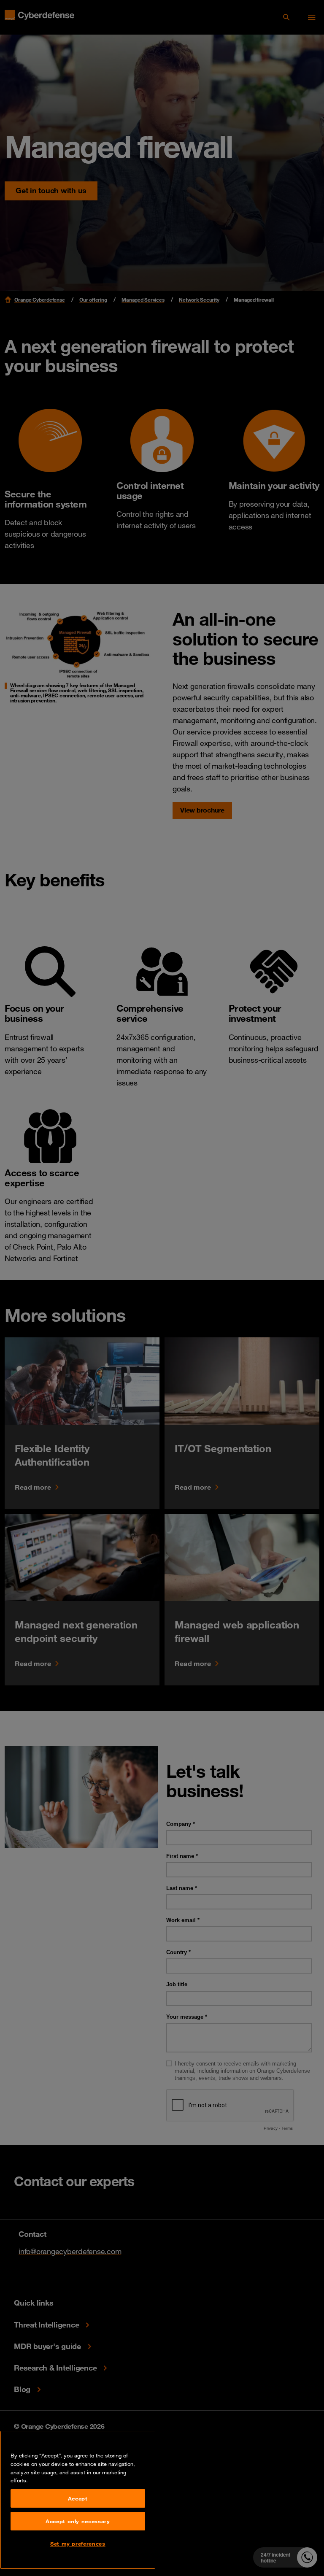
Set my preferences (78, 2544)
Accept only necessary (78, 2521)
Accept (78, 2498)
